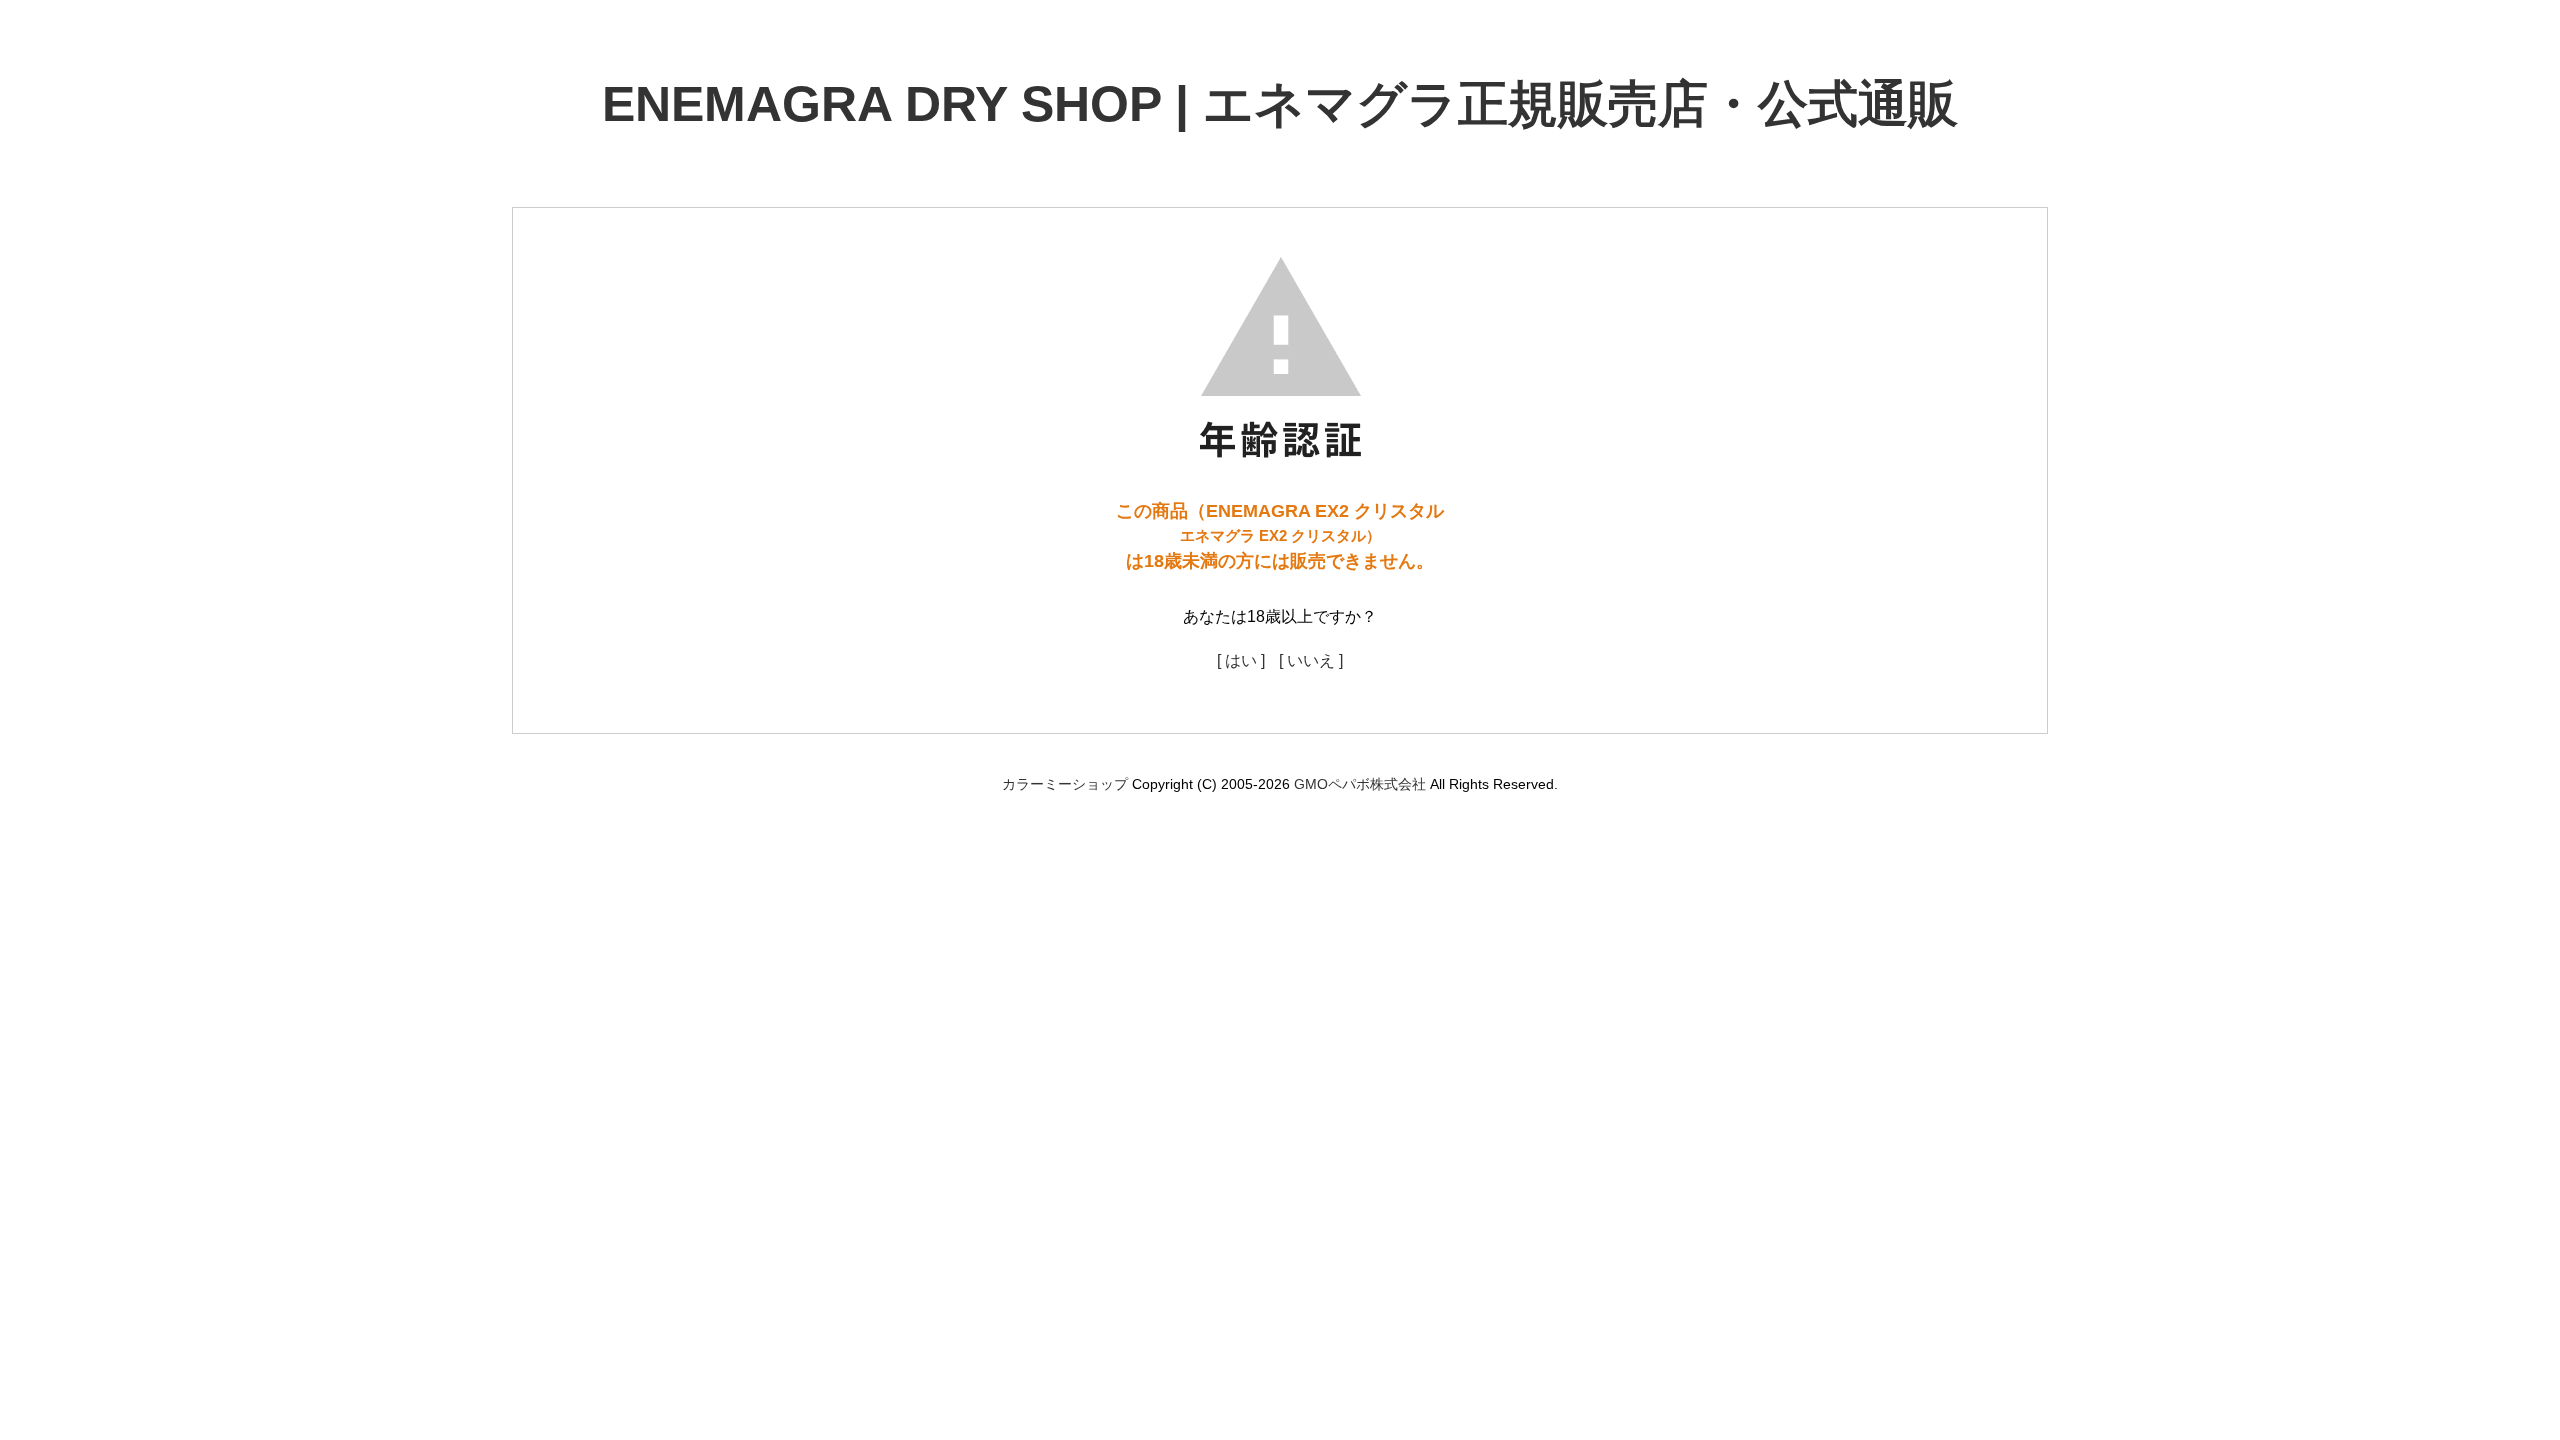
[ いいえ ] (1311, 660)
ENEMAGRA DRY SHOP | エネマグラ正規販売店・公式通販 (1280, 104)
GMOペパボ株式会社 (1360, 784)
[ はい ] (1241, 660)
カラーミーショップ (1065, 784)
